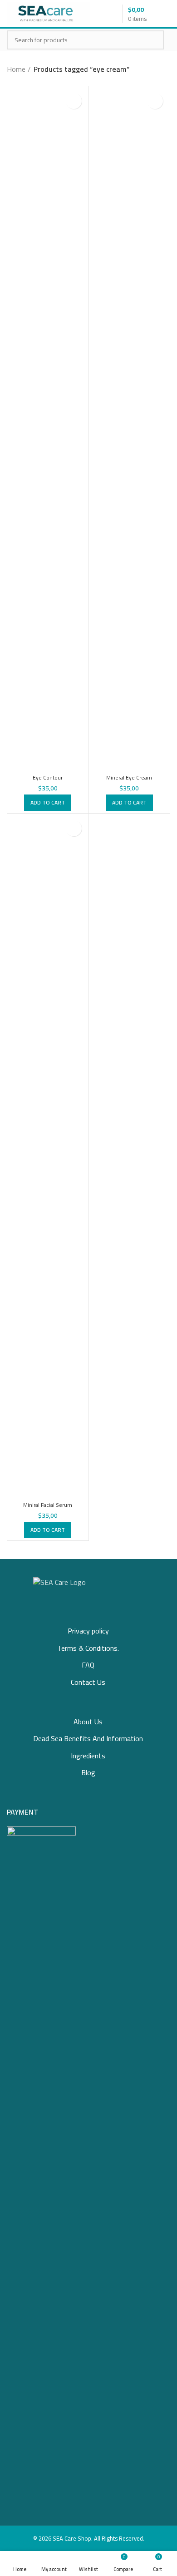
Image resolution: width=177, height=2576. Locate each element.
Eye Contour (48, 777)
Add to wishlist (74, 101)
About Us (88, 1722)
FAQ (88, 1665)
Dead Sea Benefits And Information (88, 1738)
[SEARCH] (152, 40)
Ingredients (88, 1756)
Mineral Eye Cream (129, 777)
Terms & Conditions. (88, 1648)
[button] (48, 803)
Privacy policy (88, 1631)
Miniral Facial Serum (48, 1505)
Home (16, 69)
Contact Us (88, 1682)
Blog (88, 1772)
